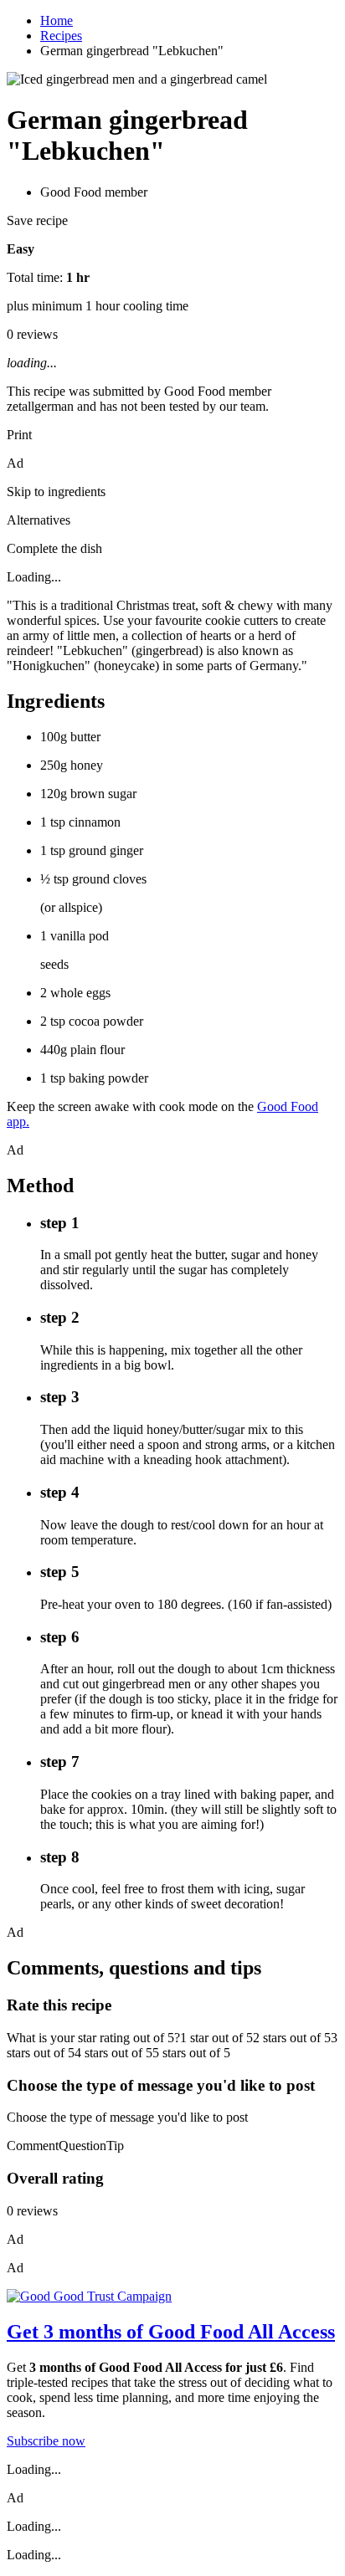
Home (57, 20)
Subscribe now (46, 2441)
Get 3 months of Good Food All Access (171, 2332)
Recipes (61, 36)
